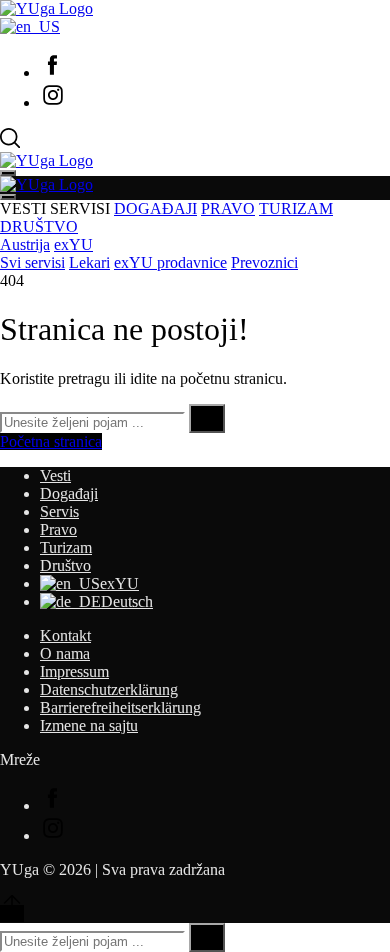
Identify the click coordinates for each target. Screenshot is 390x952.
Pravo (58, 529)
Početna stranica (51, 441)
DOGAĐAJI (155, 208)
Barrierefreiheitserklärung (120, 707)
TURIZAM (296, 208)
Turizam (66, 547)
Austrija (25, 244)
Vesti (55, 475)
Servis (59, 511)
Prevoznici (264, 262)
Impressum (74, 671)
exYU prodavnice (170, 262)
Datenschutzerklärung (109, 689)
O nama (65, 653)
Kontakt (65, 635)
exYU (73, 244)
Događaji (69, 493)
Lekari (89, 262)
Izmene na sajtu (89, 725)
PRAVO (228, 208)
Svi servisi (32, 262)
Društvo (65, 565)
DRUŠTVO (39, 226)
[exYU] (30, 26)
